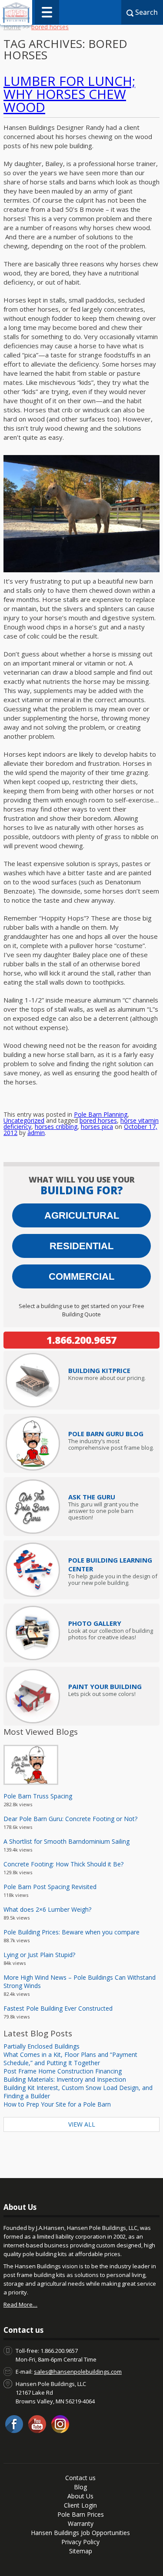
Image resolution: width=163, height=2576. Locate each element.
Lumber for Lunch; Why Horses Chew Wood (69, 94)
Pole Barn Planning (101, 1114)
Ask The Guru (92, 1497)
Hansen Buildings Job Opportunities (80, 2533)
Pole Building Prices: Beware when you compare (72, 1932)
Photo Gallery (95, 1623)
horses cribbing (56, 1127)
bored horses (98, 1120)
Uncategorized (24, 1120)
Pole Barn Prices (81, 2514)
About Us (80, 2496)
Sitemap (81, 2551)
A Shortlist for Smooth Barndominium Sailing (67, 1841)
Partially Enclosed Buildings (42, 2046)
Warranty (81, 2523)
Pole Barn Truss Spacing (38, 1796)
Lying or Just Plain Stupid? (39, 1955)
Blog (80, 2487)
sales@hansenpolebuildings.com (78, 2372)
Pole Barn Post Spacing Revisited (50, 1887)
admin (36, 1133)
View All (82, 2124)
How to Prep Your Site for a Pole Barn (57, 2104)
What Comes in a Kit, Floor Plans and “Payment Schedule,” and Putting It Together (70, 2059)
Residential (81, 1246)
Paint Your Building (105, 1686)
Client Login (80, 2505)
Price (99, 1370)
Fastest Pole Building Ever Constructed (58, 2008)
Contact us (80, 2478)
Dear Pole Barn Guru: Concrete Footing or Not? (70, 1819)
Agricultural (82, 1215)
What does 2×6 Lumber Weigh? (47, 1909)
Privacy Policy (80, 2542)
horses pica (97, 1127)
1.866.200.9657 (81, 1340)
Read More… (20, 2304)
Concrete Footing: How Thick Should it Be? (63, 1864)
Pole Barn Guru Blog (106, 1434)
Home (12, 27)
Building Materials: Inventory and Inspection (65, 2079)
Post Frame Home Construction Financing (63, 2071)
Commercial (81, 1276)
